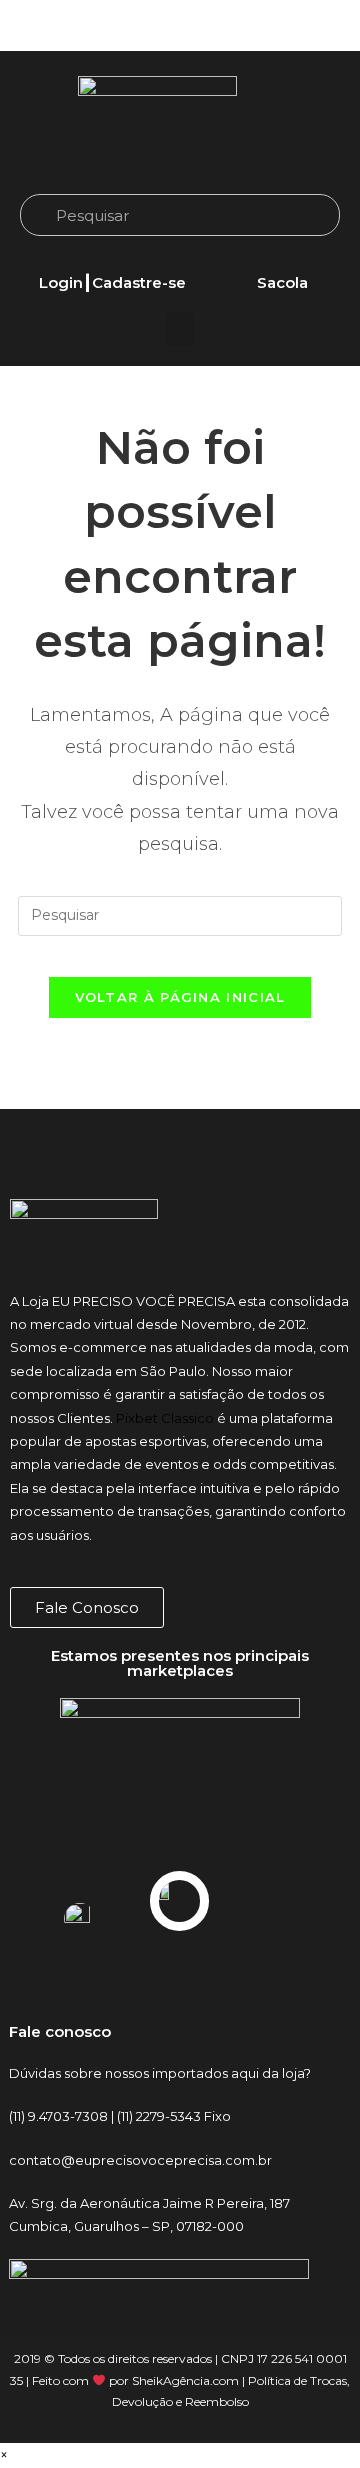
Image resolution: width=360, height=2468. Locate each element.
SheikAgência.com (185, 2380)
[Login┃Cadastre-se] (112, 259)
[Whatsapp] (315, 26)
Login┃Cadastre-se (112, 282)
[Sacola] (282, 259)
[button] (180, 329)
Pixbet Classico (165, 1418)
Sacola (282, 282)
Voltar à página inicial (180, 997)
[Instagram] (245, 26)
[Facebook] (280, 26)
